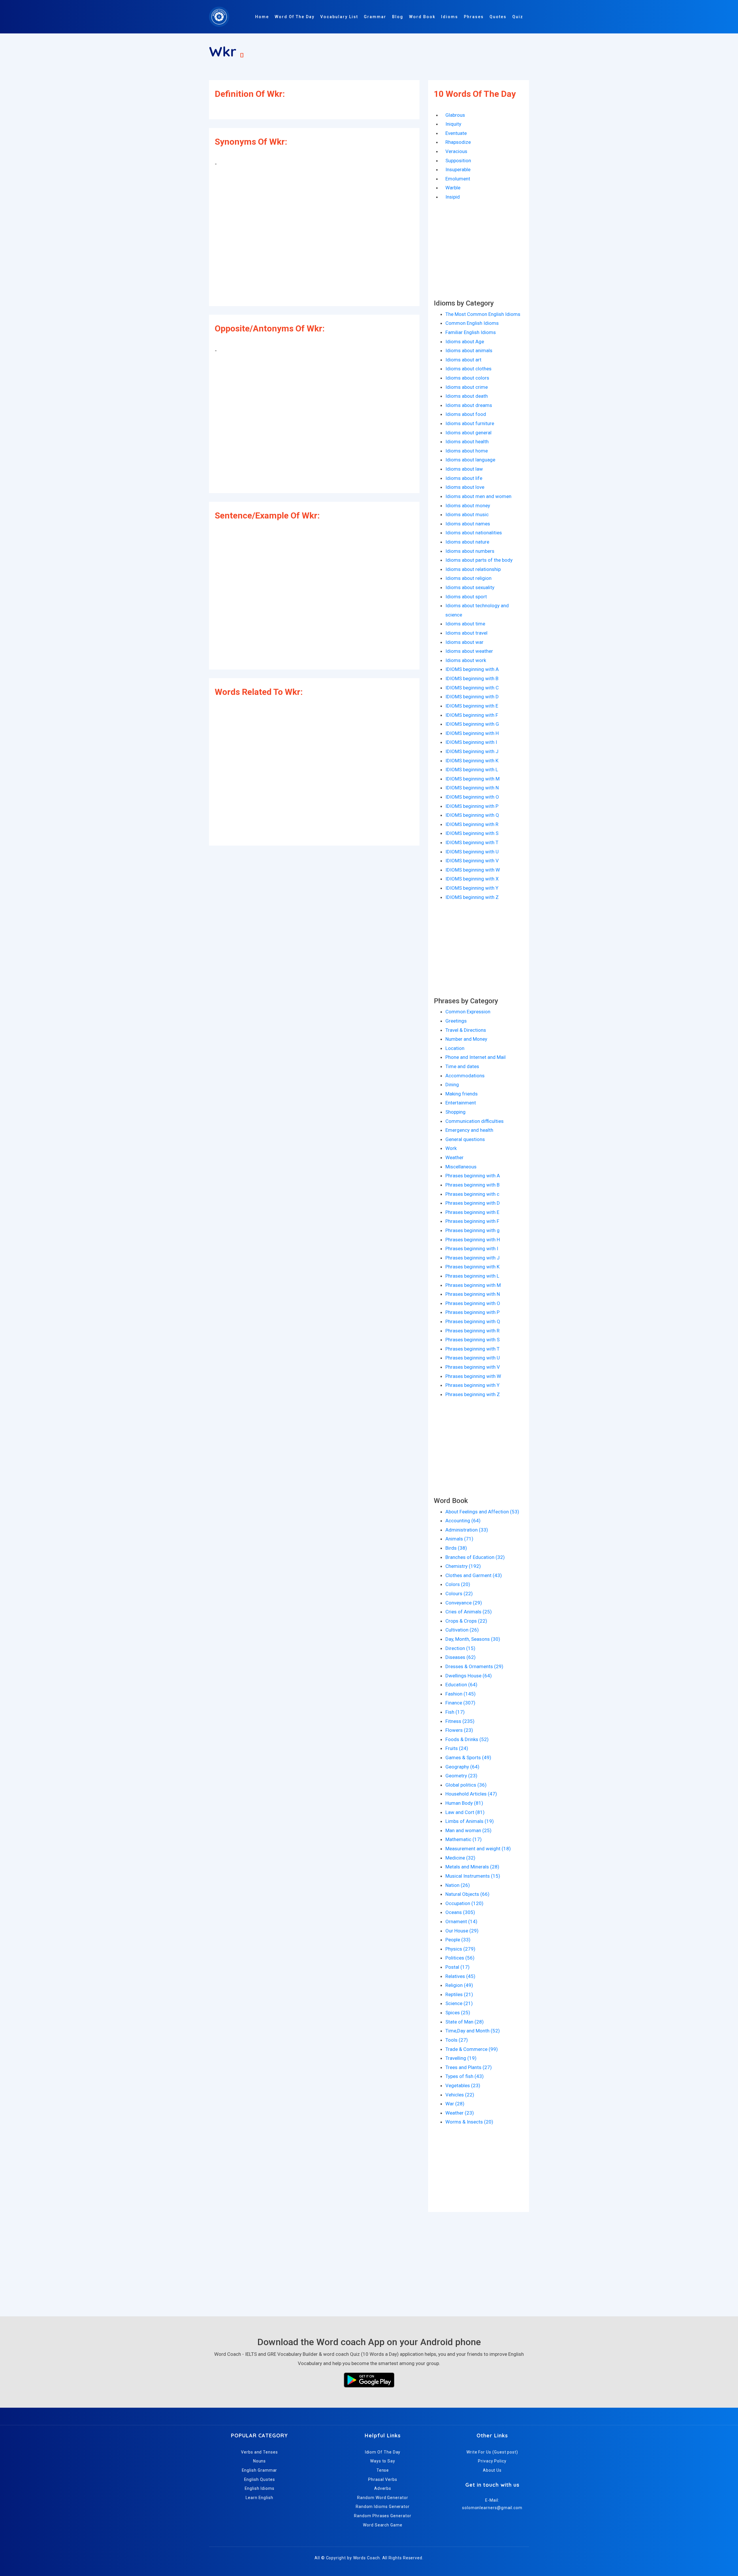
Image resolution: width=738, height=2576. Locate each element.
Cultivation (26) (462, 1630)
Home (262, 17)
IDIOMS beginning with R (472, 824)
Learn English (259, 2498)
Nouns (260, 2461)
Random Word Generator (383, 2498)
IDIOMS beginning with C (472, 688)
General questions (465, 1139)
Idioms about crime (467, 387)
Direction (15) (460, 1648)
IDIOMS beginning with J (472, 751)
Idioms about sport (466, 597)
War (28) (455, 2104)
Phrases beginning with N (473, 1294)
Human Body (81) (464, 1803)
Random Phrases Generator (383, 2516)
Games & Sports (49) (468, 1757)
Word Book (422, 17)
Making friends (462, 1094)
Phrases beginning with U (473, 1358)
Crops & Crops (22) (466, 1621)
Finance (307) (460, 1703)
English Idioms (260, 2488)
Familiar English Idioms (471, 332)
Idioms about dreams (469, 405)
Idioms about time (465, 624)
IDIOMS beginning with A (472, 669)
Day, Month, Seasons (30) (473, 1639)
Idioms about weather (469, 651)
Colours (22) (459, 1594)
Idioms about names (468, 524)
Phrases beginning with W (473, 1376)
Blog (398, 17)
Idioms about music (467, 514)
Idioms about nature (467, 542)
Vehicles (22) (460, 2095)
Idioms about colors (467, 378)
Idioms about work (466, 660)
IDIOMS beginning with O (472, 797)
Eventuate (456, 133)
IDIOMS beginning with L (472, 770)
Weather (454, 1157)
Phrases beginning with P (472, 1312)
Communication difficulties (475, 1121)
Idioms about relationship (473, 569)
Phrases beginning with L (472, 1276)
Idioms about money (468, 506)
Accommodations (465, 1076)
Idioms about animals (469, 350)
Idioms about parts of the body (479, 560)
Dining (452, 1085)
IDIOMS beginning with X (472, 879)
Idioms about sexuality (470, 587)
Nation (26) (458, 1885)
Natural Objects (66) (467, 1894)
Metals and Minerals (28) (472, 1867)
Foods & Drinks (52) (467, 1739)
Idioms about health (467, 442)
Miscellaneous (461, 1167)
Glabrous (455, 115)
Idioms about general (468, 433)
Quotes (498, 17)
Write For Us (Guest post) (492, 2452)
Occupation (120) (464, 1903)
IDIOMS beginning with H (472, 733)
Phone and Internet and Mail (476, 1057)
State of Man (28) (465, 2022)
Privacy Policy (492, 2461)
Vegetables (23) (463, 2085)
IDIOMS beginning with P (472, 806)
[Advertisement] (314, 238)
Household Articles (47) (471, 1794)
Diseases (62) (461, 1657)
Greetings (456, 1021)
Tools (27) (457, 2040)
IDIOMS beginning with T (472, 842)
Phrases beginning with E (472, 1212)
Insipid (453, 197)
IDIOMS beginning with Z (472, 897)
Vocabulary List (339, 17)
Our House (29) (462, 1931)
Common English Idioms (472, 323)
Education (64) (461, 1685)
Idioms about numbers (470, 551)
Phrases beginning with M (473, 1285)
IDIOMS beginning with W (473, 870)
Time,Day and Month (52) (473, 2031)
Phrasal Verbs (383, 2479)
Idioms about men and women (478, 496)
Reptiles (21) (459, 1994)
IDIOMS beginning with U (472, 852)
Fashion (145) (461, 1694)
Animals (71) (459, 1539)
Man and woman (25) (468, 1830)
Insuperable (458, 169)
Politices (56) (460, 1958)
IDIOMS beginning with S (472, 833)
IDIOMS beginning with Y (472, 888)
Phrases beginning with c (472, 1194)
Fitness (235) (460, 1721)
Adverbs (383, 2488)
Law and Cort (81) (465, 1812)
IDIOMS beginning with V (472, 861)
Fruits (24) (457, 1748)
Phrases (474, 17)
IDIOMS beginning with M (472, 779)
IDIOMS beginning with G (472, 724)
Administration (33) (467, 1530)
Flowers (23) (459, 1730)
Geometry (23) (461, 1776)
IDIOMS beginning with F (472, 715)
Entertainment (461, 1103)
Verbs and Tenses (259, 2452)
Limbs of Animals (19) (470, 1821)
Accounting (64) (463, 1521)
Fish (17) (455, 1712)
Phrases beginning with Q (473, 1321)
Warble (453, 188)
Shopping (455, 1112)
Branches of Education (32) (475, 1557)
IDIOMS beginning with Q (472, 815)
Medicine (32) (460, 1858)
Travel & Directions (466, 1030)
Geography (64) (462, 1767)
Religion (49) (459, 1985)
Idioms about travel (466, 633)
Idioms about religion (468, 578)
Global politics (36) (466, 1785)
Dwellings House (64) (469, 1676)
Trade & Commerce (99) (472, 2049)
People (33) (458, 1940)
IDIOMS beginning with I (471, 742)
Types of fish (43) (465, 2076)
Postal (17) (458, 1967)
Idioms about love (465, 487)
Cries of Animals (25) (469, 1612)
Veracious (456, 151)
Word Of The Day (295, 17)
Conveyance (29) (464, 1603)
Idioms (450, 17)
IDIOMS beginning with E (472, 706)
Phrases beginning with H (473, 1240)
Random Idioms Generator (383, 2507)
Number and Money (466, 1039)
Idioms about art (463, 360)
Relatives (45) (460, 1976)
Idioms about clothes (468, 369)
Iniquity (453, 124)
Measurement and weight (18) (478, 1849)
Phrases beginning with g (472, 1230)
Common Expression (468, 1012)
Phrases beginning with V (473, 1367)
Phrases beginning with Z (473, 1394)
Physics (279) (460, 1949)
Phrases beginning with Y (472, 1385)
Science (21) (459, 2003)
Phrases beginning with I (472, 1249)
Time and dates (462, 1066)
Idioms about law (464, 469)
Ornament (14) (461, 1921)
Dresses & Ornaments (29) (474, 1666)
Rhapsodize (458, 142)
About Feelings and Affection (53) (482, 1512)
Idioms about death (467, 396)
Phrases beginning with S (472, 1340)
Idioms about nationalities (474, 533)
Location (455, 1048)
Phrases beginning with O (473, 1303)
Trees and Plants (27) (469, 2067)
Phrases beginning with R (472, 1331)
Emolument (458, 179)
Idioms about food (466, 414)
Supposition (458, 161)
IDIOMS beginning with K (472, 761)
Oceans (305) (460, 1912)
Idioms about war (464, 642)
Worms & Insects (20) (469, 2122)
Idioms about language (470, 460)
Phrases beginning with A (473, 1176)
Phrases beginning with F (472, 1221)
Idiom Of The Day (383, 2452)
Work (451, 1148)
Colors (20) (458, 1584)
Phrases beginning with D (473, 1203)
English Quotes (260, 2479)
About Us (492, 2470)
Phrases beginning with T (472, 1349)
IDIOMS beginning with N (472, 788)
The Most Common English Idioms (483, 314)
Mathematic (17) (464, 1839)
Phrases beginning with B (472, 1185)
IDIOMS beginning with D (472, 697)
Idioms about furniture (470, 423)
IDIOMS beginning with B (472, 678)
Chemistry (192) (463, 1566)
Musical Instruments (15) (473, 1876)
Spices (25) (458, 2013)
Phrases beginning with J (472, 1258)
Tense (383, 2470)
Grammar (375, 17)
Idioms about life (464, 478)
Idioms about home (467, 451)
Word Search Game (383, 2525)
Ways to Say (383, 2461)
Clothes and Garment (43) (474, 1575)
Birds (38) (456, 1548)
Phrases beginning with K (472, 1267)
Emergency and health (469, 1130)
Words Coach (367, 2558)
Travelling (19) (461, 2058)
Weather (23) (460, 2113)
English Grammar (260, 2470)
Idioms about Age (465, 342)
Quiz (518, 17)
